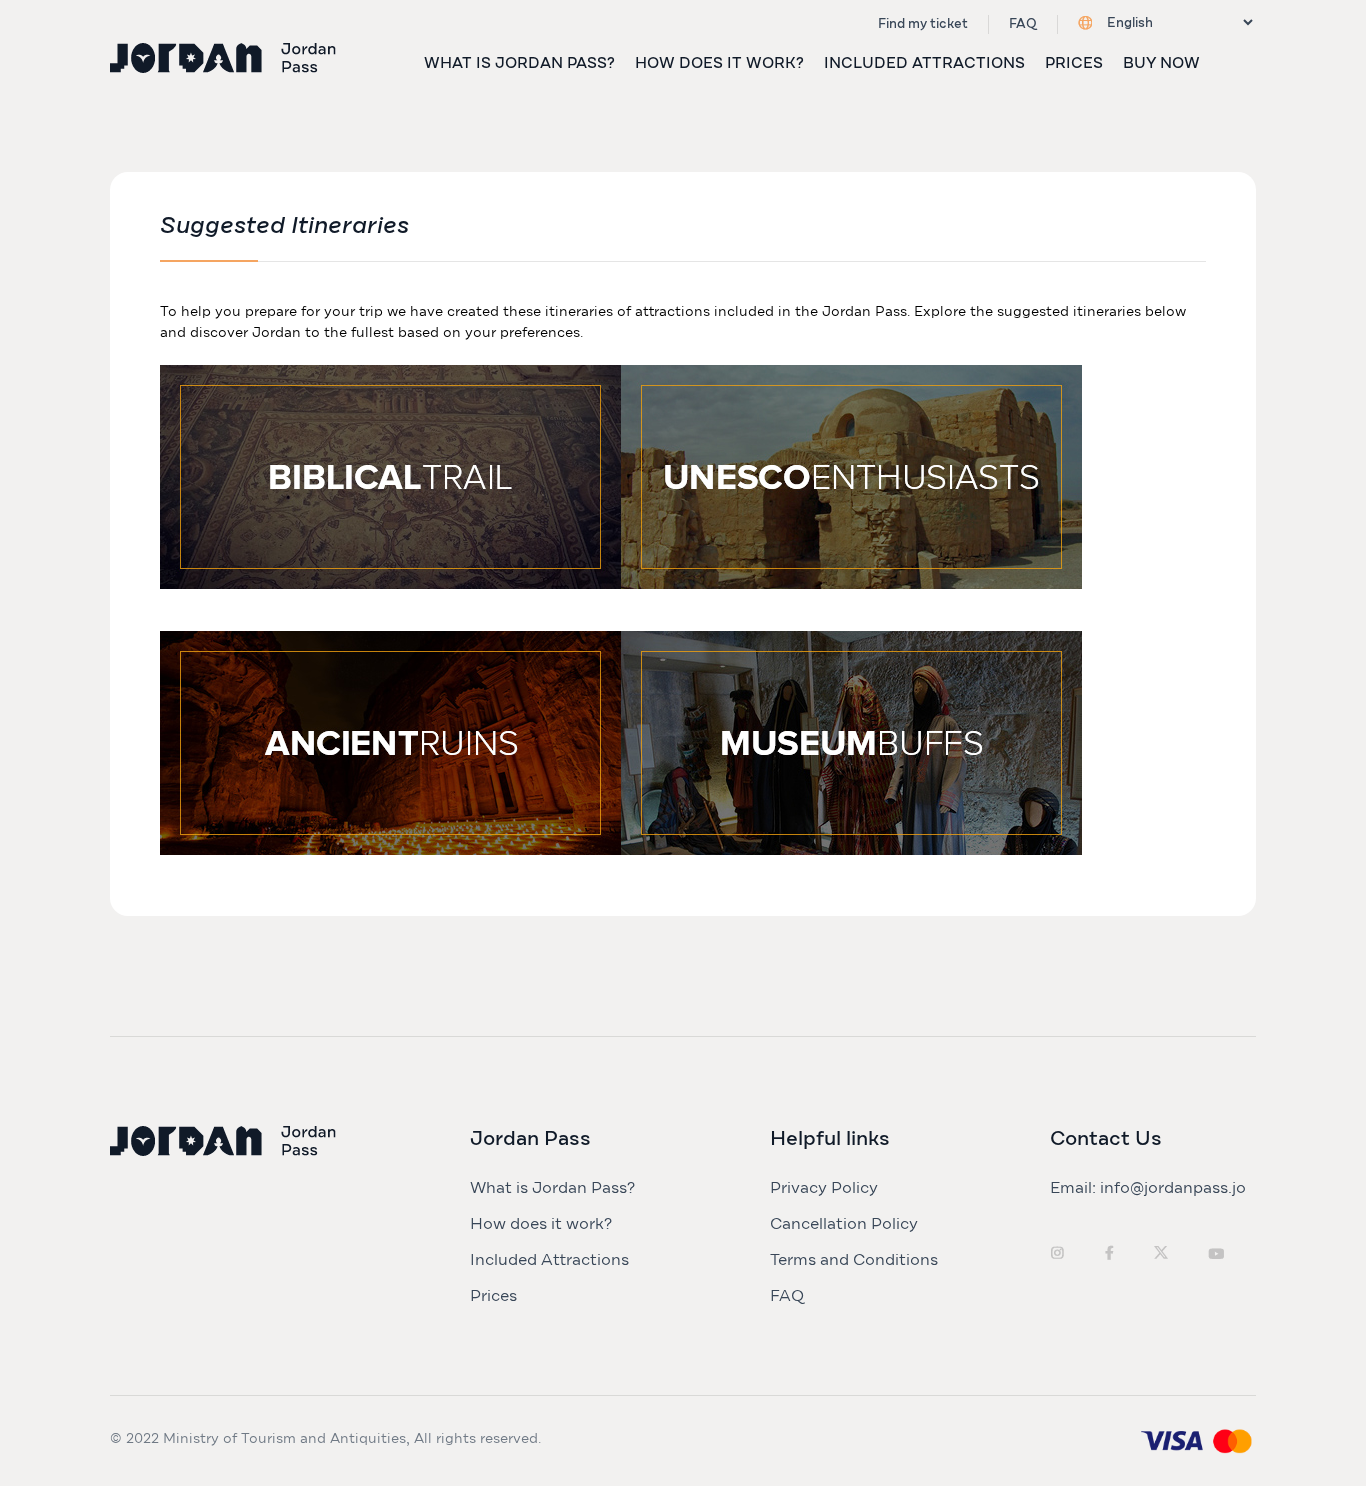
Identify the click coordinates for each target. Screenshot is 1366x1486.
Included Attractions (924, 63)
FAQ (1023, 24)
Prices (1074, 63)
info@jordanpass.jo (1173, 1188)
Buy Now (1161, 63)
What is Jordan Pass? (552, 1188)
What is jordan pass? (519, 63)
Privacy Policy (824, 1188)
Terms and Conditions (854, 1260)
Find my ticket (923, 24)
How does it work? (719, 63)
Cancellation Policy (844, 1224)
